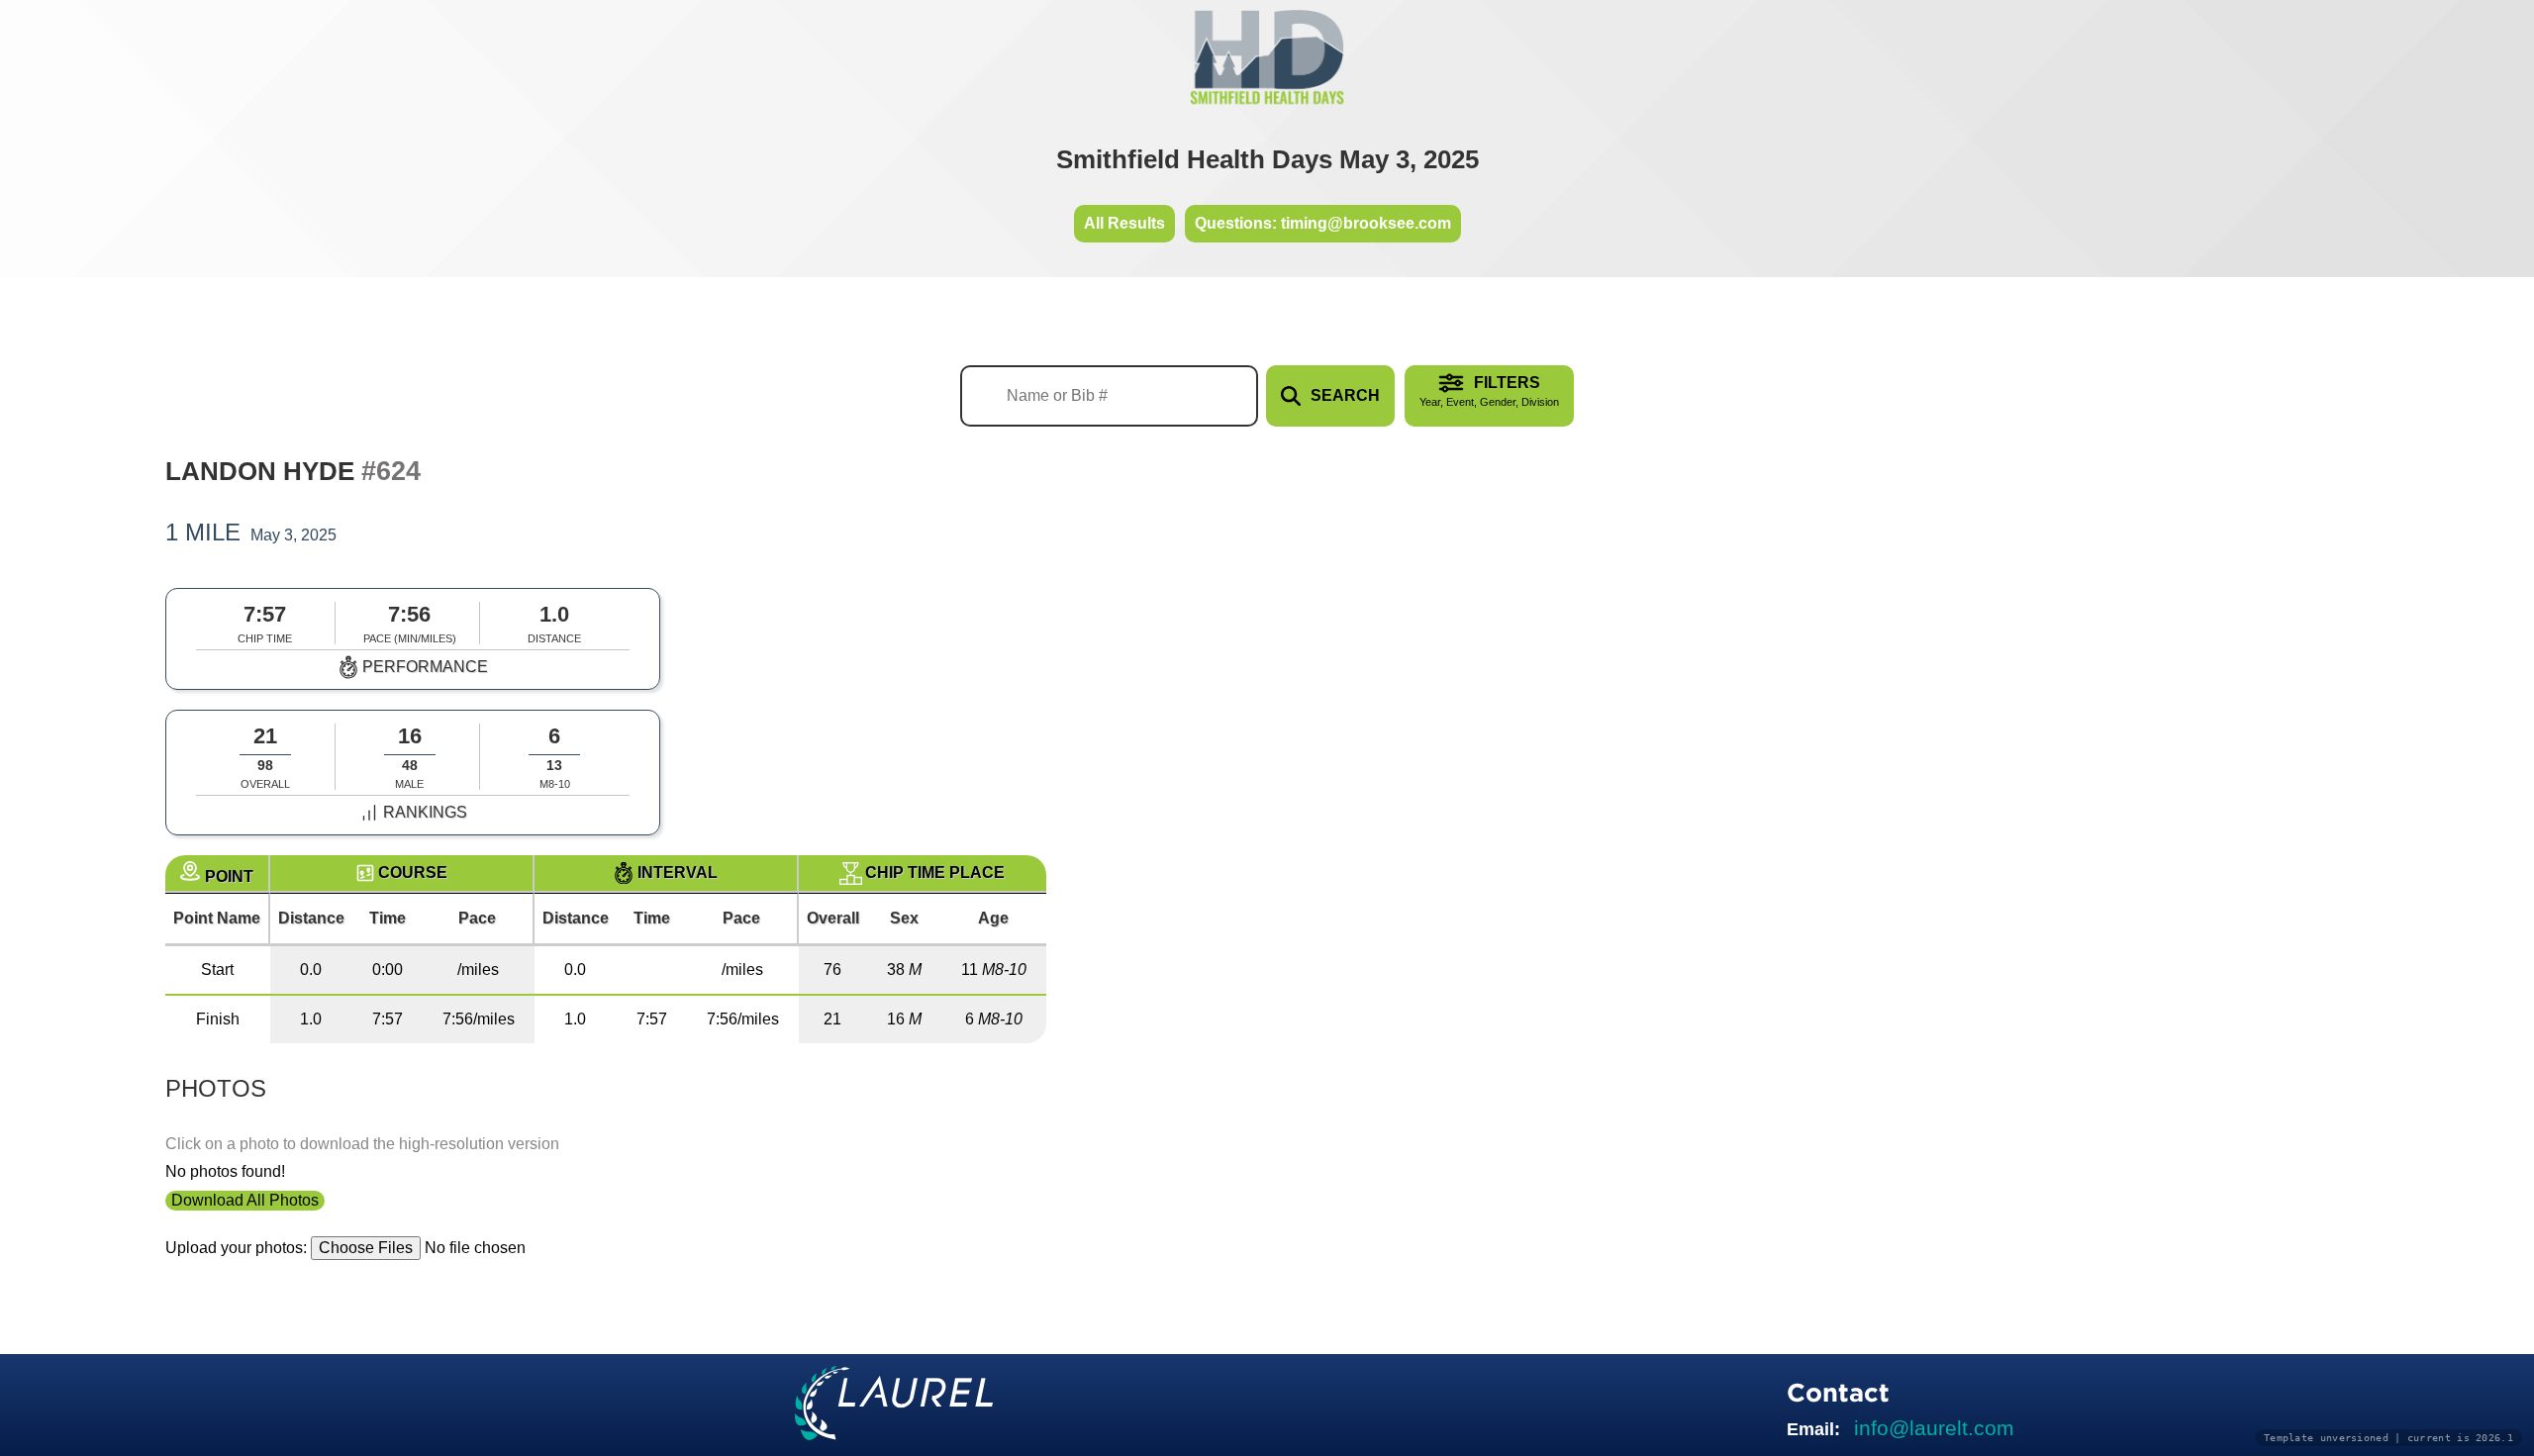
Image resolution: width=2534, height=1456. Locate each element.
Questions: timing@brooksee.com (1323, 223)
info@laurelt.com (1934, 1428)
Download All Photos (245, 1200)
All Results (1124, 223)
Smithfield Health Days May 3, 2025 (1267, 159)
